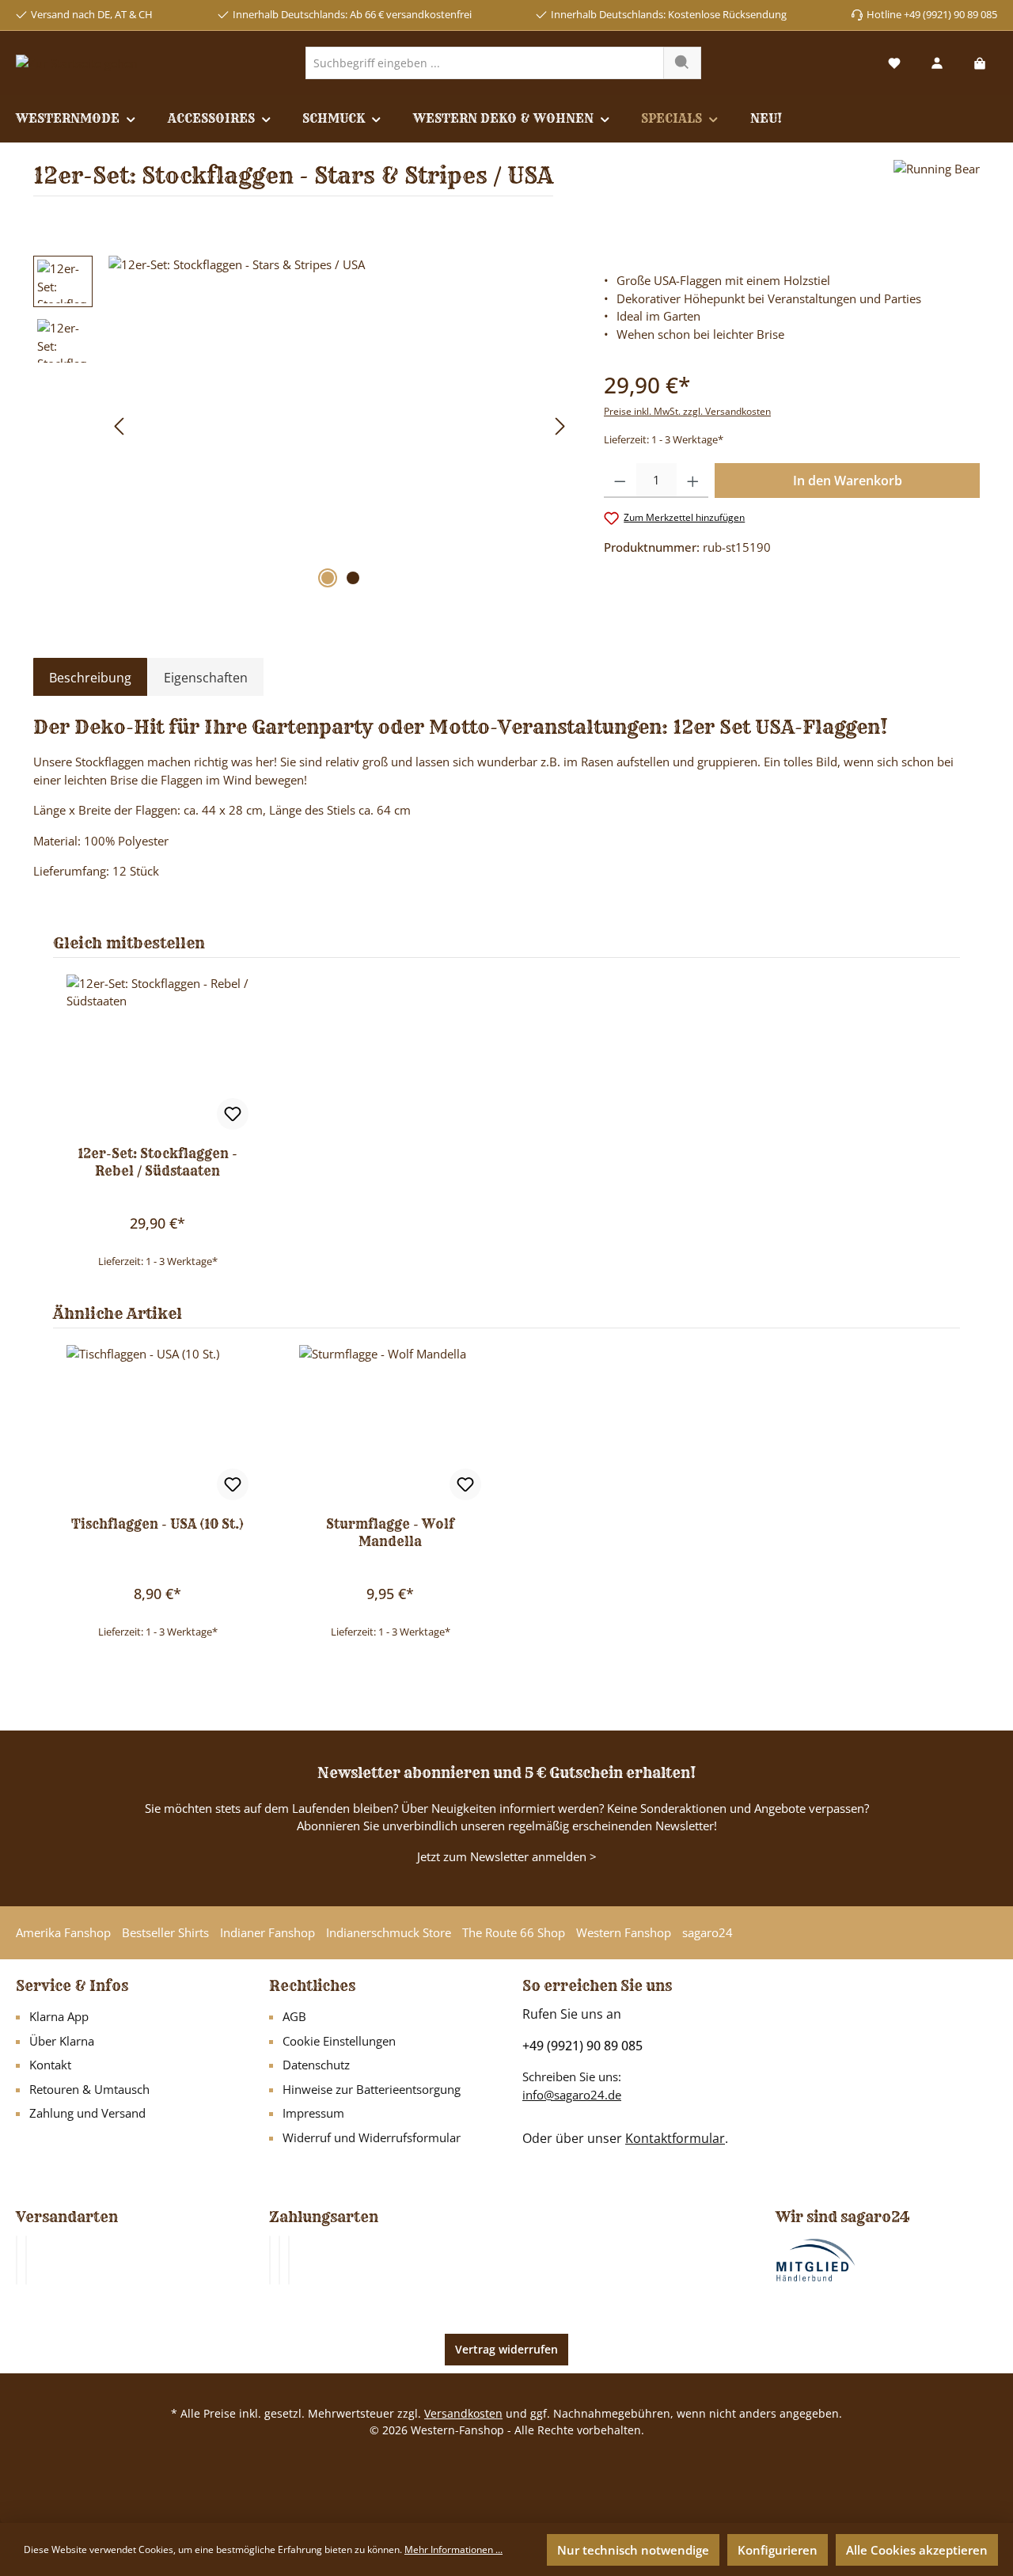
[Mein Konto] (937, 63)
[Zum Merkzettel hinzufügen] (233, 1114)
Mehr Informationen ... (453, 2549)
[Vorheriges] (120, 426)
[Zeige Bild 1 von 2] (328, 578)
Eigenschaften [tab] (206, 678)
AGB (294, 2016)
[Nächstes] (560, 426)
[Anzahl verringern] (620, 481)
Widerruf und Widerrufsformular (372, 2137)
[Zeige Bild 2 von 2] (353, 578)
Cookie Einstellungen (339, 2041)
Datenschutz (316, 2065)
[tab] (90, 678)
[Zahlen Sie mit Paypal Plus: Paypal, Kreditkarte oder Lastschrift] (289, 2260)
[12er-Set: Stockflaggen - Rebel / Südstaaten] (157, 1054)
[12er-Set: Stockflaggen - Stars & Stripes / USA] (340, 426)
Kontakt (50, 2065)
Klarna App (59, 2016)
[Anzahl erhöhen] (693, 481)
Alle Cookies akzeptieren (917, 2550)
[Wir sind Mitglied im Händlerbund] (816, 2259)
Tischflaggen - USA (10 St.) (157, 1524)
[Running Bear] (937, 184)
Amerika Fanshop (63, 1932)
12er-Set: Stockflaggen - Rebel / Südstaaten (157, 1162)
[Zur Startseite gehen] (77, 63)
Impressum (313, 2113)
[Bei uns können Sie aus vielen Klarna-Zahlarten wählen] (270, 2260)
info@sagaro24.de (572, 2095)
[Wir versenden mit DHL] (17, 2260)
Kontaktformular (675, 2138)
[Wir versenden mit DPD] (26, 2260)
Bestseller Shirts (165, 1932)
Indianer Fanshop (267, 1932)
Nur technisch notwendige (633, 2550)
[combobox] (485, 63)
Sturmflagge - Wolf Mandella (390, 1533)
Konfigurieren (778, 2550)
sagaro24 (708, 1932)
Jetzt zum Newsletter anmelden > (507, 1856)
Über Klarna (62, 2041)
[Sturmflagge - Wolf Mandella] (390, 1424)
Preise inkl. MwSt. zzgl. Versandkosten (687, 411)
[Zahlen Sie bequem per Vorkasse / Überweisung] (279, 2260)
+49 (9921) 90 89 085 (582, 2046)
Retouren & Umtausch (89, 2089)
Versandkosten (463, 2413)
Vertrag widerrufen (506, 2349)
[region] (303, 426)
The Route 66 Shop (514, 1932)
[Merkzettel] (894, 63)
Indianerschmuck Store (389, 1932)
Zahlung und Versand (87, 2113)
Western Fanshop (624, 1932)
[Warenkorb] (980, 63)
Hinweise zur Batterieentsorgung (372, 2089)
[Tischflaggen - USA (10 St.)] (157, 1424)
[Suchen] (682, 63)
